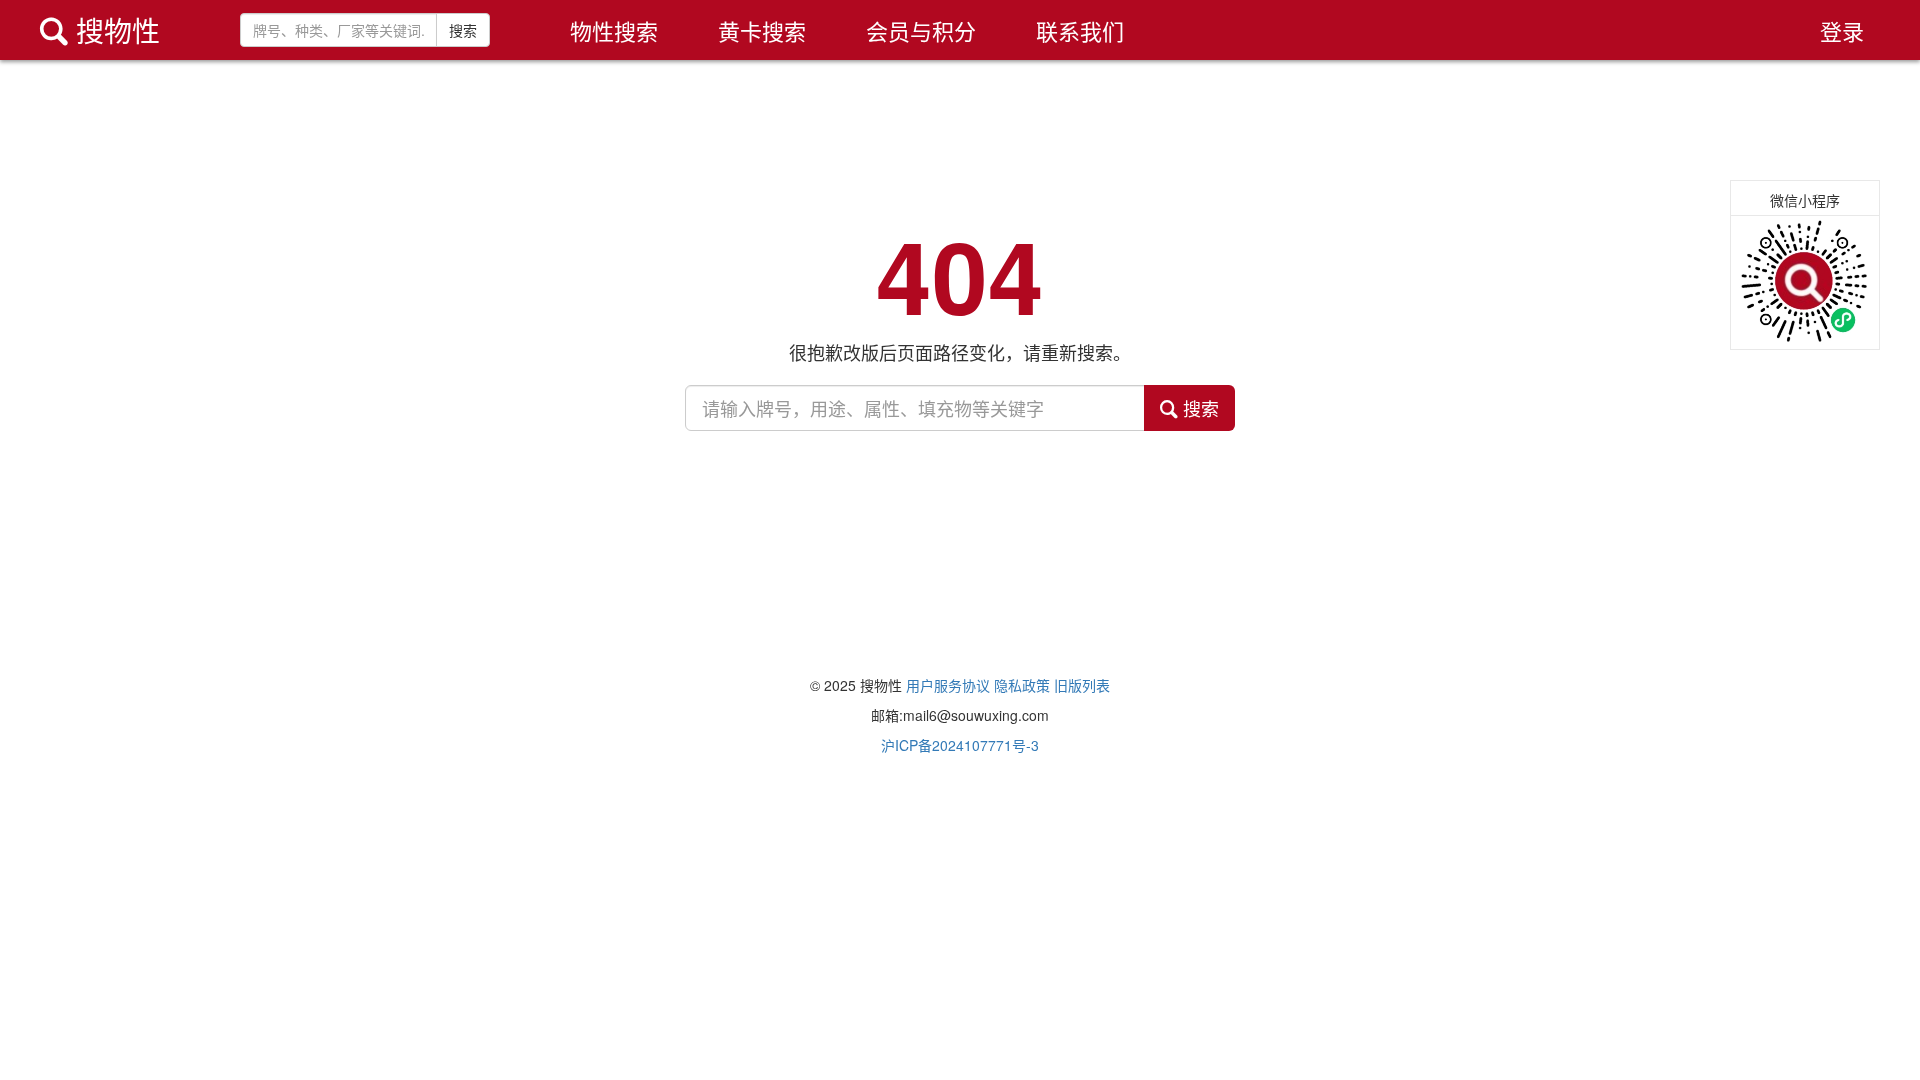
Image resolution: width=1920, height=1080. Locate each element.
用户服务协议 (948, 685)
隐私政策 (1022, 685)
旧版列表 (1082, 685)
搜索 (463, 30)
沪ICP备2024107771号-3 (960, 745)
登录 (1842, 30)
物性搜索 (614, 30)
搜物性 (100, 30)
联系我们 (1080, 30)
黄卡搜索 (762, 30)
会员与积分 (921, 30)
